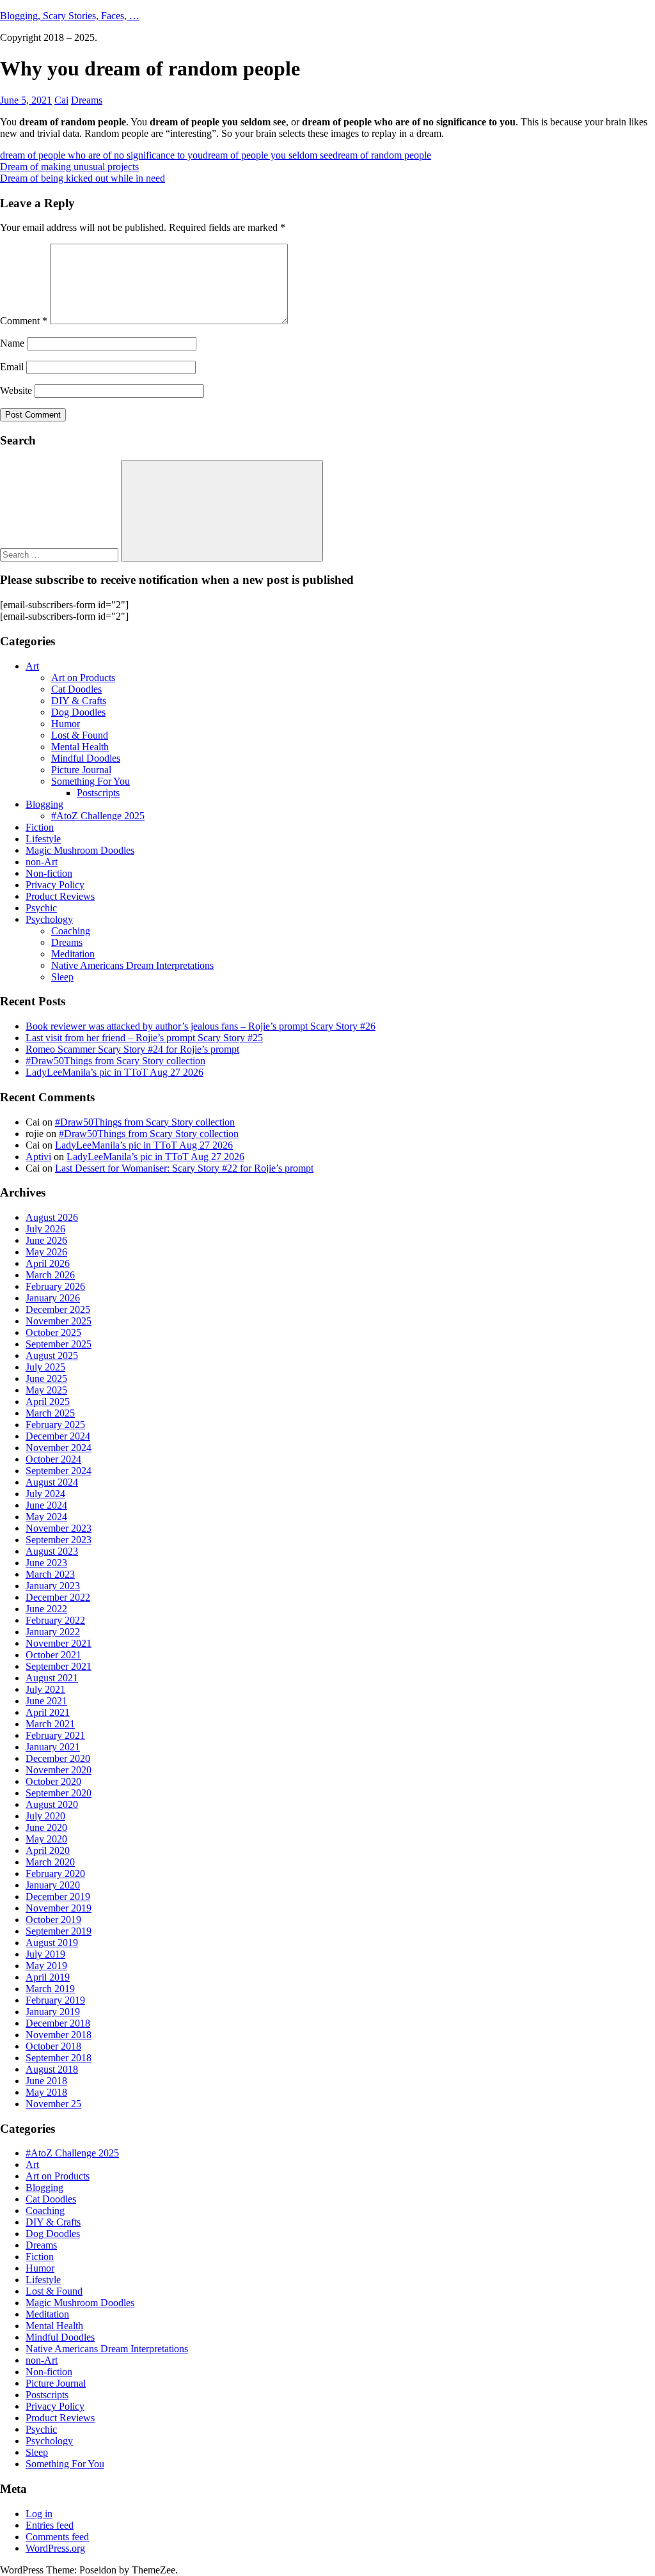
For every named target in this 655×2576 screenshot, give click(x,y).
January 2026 (53, 1298)
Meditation (73, 954)
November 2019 (59, 1908)
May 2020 (46, 1839)
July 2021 (45, 1689)
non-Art (42, 862)
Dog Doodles (78, 712)
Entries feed (50, 2525)
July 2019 (45, 1954)
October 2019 (53, 1920)
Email (12, 367)
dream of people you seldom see (268, 155)
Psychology (49, 919)
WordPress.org (55, 2548)
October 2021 (53, 1655)
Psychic (41, 908)
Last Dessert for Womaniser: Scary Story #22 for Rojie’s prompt (184, 1168)
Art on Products (83, 678)
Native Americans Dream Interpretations (132, 965)
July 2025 (45, 1367)
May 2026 (46, 1252)
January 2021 (53, 1747)
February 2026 (55, 1286)
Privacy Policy (55, 885)
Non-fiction (49, 873)
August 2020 (52, 1804)
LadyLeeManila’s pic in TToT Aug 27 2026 (114, 1072)
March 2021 (50, 1724)
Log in (39, 2514)
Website (16, 390)
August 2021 (52, 1678)
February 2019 (55, 2000)
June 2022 (46, 1609)
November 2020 (59, 1770)
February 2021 (55, 1735)
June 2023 (46, 1563)
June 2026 (46, 1240)
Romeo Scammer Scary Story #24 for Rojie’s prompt (132, 1049)
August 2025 (52, 1355)
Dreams (87, 100)
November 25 (53, 2104)
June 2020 (46, 1827)
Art (32, 666)
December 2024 (58, 1436)
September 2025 (59, 1344)
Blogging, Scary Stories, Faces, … (70, 16)
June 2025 (46, 1378)
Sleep (62, 977)
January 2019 (53, 2012)
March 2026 (50, 1275)
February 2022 (55, 1620)
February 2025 (55, 1425)
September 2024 (59, 1471)
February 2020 (55, 1873)
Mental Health (80, 747)
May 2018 (46, 2092)
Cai (61, 100)
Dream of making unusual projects (69, 167)
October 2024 (53, 1459)
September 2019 (59, 1931)
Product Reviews (60, 896)
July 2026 (45, 1229)
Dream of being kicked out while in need (83, 178)
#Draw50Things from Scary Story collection (115, 1061)
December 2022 (58, 1597)
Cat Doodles (76, 689)
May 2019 (46, 1966)
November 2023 (59, 1528)
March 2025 (50, 1413)
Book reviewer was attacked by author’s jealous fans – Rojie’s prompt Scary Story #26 (201, 1026)
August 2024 (52, 1482)
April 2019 (48, 1977)
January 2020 (53, 1885)
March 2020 (50, 1862)
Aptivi (38, 1157)
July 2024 (45, 1494)
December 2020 (58, 1758)
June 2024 (46, 1505)
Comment (24, 321)
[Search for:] (60, 554)
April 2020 (48, 1850)
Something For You (91, 781)
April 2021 (48, 1712)
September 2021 (59, 1666)
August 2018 (52, 2069)
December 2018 (58, 2023)
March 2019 (50, 1989)
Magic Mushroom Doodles (80, 850)
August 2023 (52, 1551)
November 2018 (59, 2035)
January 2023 (53, 1586)
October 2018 (53, 2046)
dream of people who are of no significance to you (101, 155)
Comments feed (57, 2537)
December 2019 (58, 1897)
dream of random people (382, 155)
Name (12, 343)
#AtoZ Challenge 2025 (98, 816)
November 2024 (59, 1448)
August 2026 (52, 1217)
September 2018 (59, 2058)
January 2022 (53, 1632)
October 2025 (53, 1332)
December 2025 (58, 1309)
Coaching (71, 931)
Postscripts (98, 793)
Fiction (40, 827)
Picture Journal (81, 770)
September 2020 (59, 1793)
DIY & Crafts (79, 701)
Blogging (44, 804)
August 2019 (52, 1943)
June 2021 (46, 1701)
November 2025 (59, 1321)
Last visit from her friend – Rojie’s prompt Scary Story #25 (144, 1038)
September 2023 (59, 1540)
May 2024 (46, 1517)
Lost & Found (80, 735)
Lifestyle (43, 839)
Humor (66, 724)
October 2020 (53, 1781)
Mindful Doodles (86, 758)
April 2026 (48, 1263)
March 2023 (50, 1574)
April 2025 (48, 1402)
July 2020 (45, 1816)
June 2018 (46, 2081)
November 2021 (59, 1643)
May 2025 (46, 1390)
